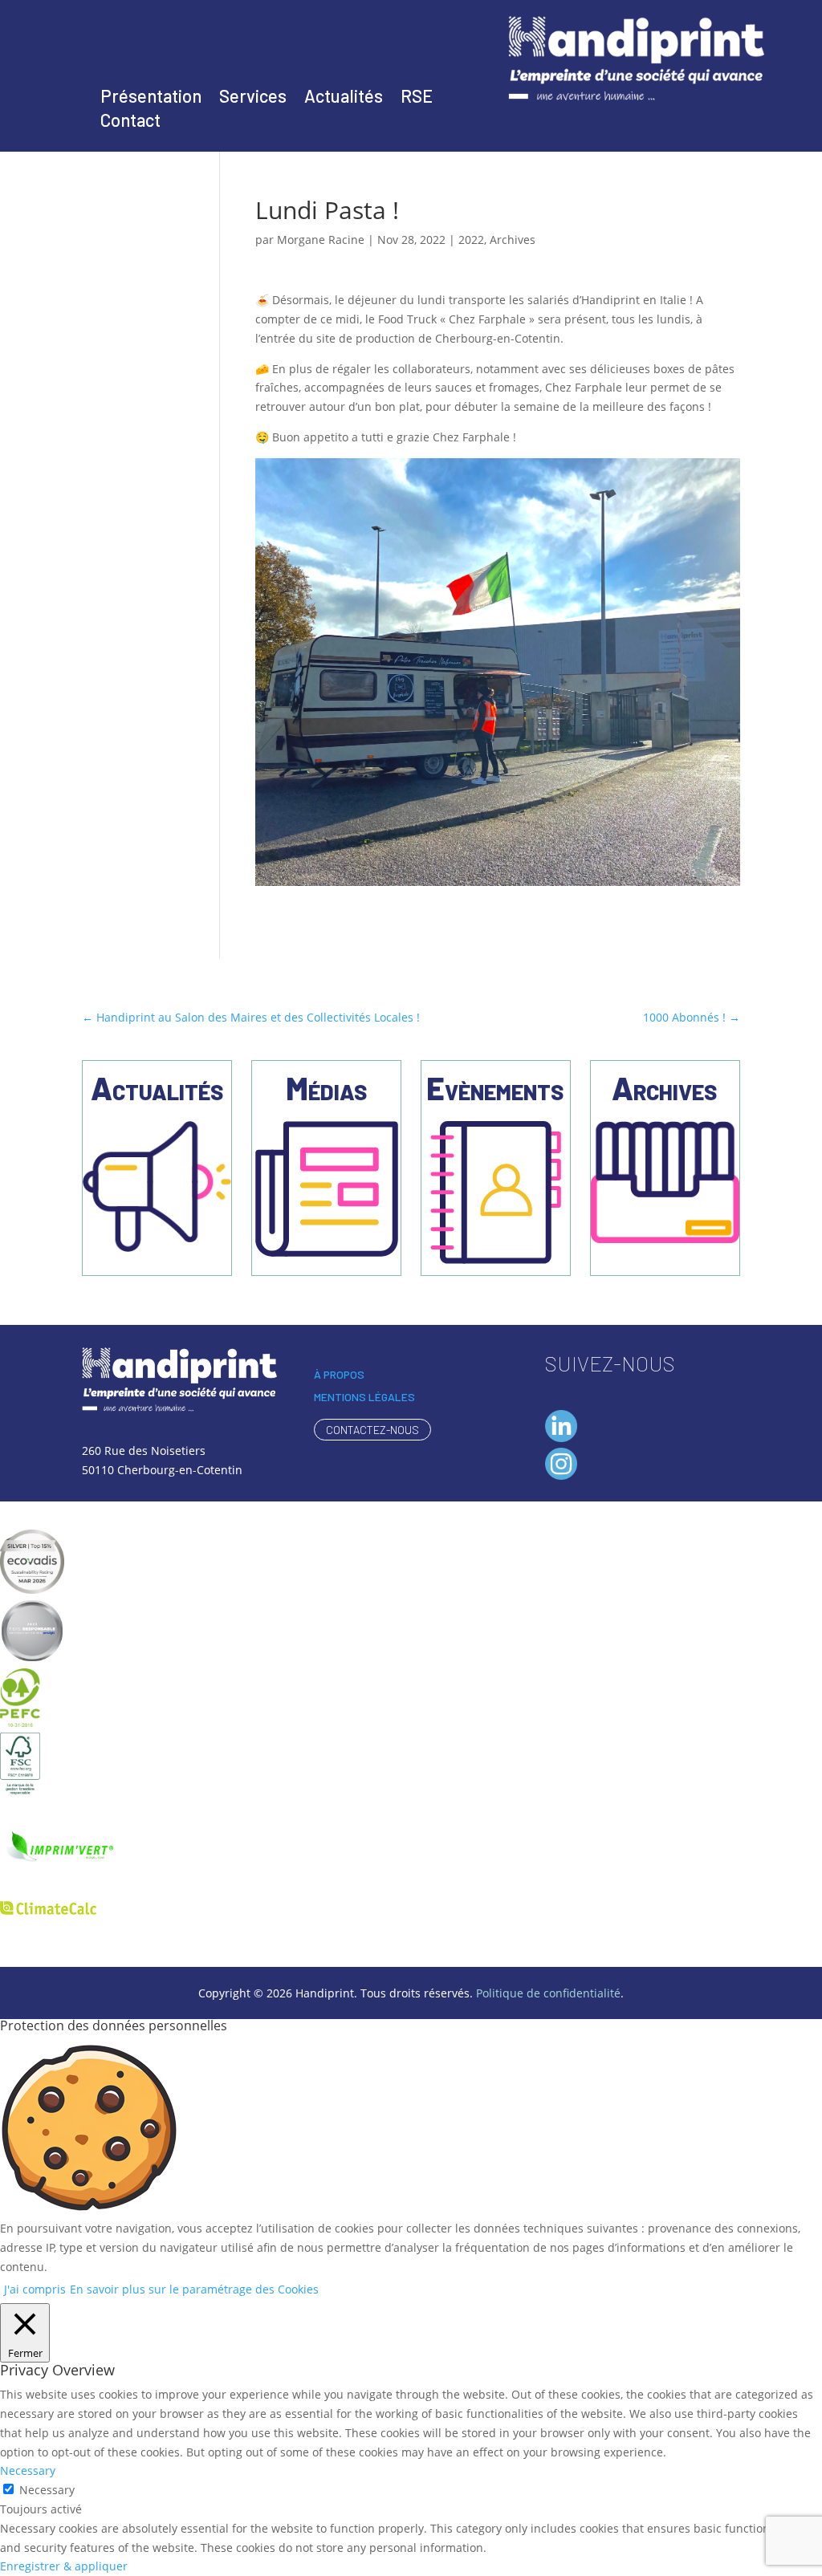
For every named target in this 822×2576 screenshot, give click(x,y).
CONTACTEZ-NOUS (372, 1430)
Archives (513, 240)
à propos (339, 1374)
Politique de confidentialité (548, 1993)
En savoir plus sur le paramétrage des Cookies (194, 2289)
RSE (417, 98)
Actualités (344, 98)
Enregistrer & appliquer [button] (64, 2566)
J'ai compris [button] (35, 2289)
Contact (130, 122)
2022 (471, 240)
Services (253, 98)
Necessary (47, 2490)
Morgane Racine (321, 240)
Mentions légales (364, 1397)
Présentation (151, 98)
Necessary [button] (28, 2470)
